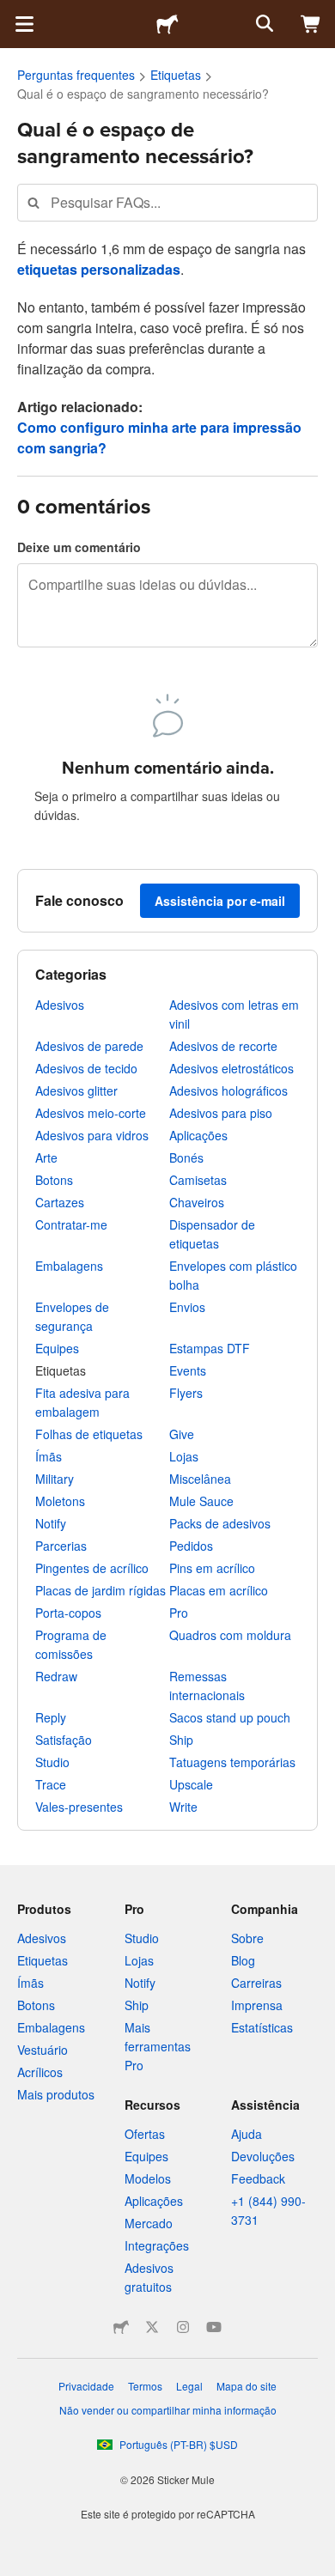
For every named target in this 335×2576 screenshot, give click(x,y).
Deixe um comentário (79, 547)
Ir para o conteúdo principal (13, 13)
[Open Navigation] (24, 24)
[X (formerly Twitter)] (152, 2327)
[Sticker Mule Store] (121, 2327)
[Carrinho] (311, 24)
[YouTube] (214, 2327)
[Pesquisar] (263, 24)
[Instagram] (183, 2327)
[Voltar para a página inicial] (167, 24)
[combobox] (167, 202)
